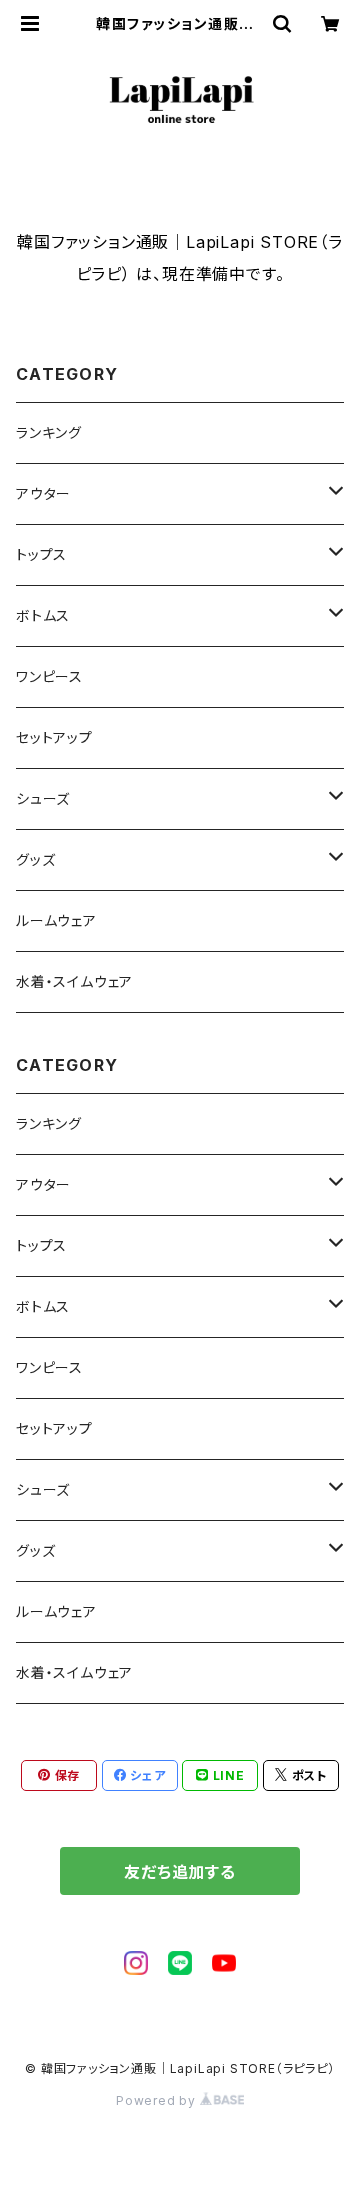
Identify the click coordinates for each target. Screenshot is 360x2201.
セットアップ (54, 737)
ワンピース (49, 676)
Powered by (158, 2100)
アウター (43, 493)
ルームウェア (56, 920)
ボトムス (43, 615)
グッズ (35, 859)
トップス (41, 554)
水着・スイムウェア (74, 981)
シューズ (43, 798)
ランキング (49, 432)
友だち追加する (180, 1872)
